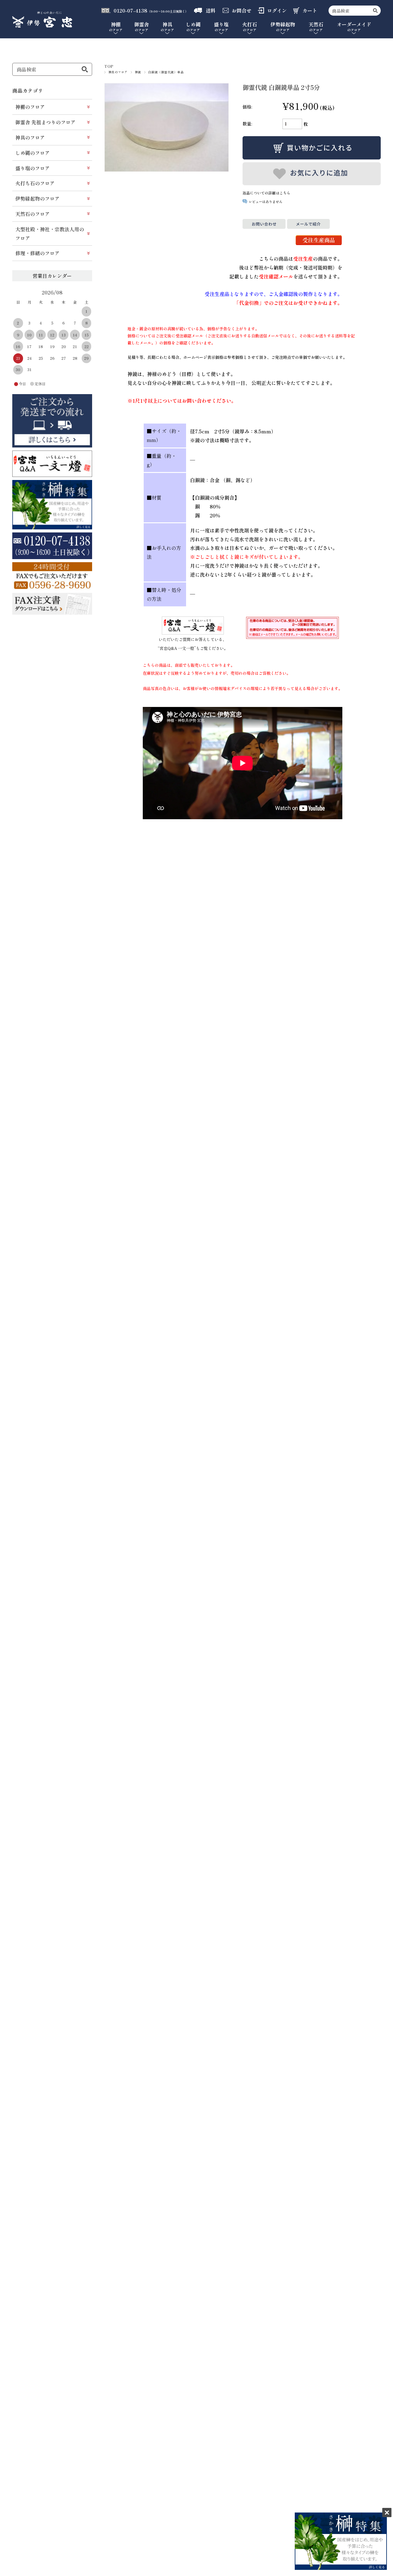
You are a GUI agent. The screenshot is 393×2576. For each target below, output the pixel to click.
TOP (109, 66)
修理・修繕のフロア (37, 253)
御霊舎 (142, 27)
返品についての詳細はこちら (267, 193)
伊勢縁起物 (283, 27)
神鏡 (138, 72)
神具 (167, 27)
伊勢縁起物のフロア (37, 198)
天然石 (316, 27)
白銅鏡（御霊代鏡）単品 (166, 72)
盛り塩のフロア (33, 168)
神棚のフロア (30, 107)
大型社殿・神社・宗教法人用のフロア (50, 234)
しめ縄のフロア (33, 153)
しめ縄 (193, 27)
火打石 (250, 27)
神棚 (116, 27)
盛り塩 (221, 27)
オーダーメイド (354, 27)
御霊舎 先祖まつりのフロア (45, 122)
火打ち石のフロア (35, 183)
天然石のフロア (33, 214)
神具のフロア (118, 72)
